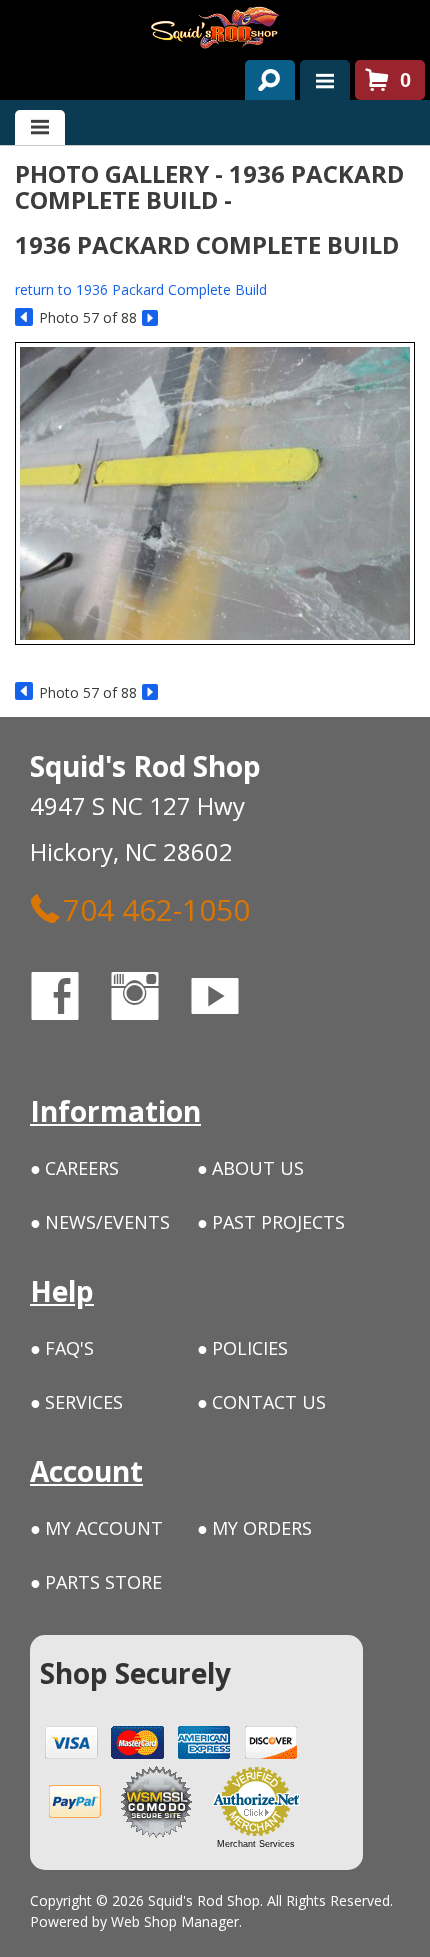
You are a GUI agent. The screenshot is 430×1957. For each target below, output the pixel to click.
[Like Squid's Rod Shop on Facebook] (73, 999)
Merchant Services (256, 1844)
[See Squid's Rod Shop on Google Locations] (294, 999)
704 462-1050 (156, 909)
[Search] (262, 76)
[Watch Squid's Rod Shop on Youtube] (233, 999)
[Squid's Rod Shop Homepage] (215, 27)
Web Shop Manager (175, 1921)
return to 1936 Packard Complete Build (141, 289)
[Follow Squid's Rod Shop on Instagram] (153, 999)
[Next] (151, 318)
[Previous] (24, 318)
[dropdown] (325, 80)
